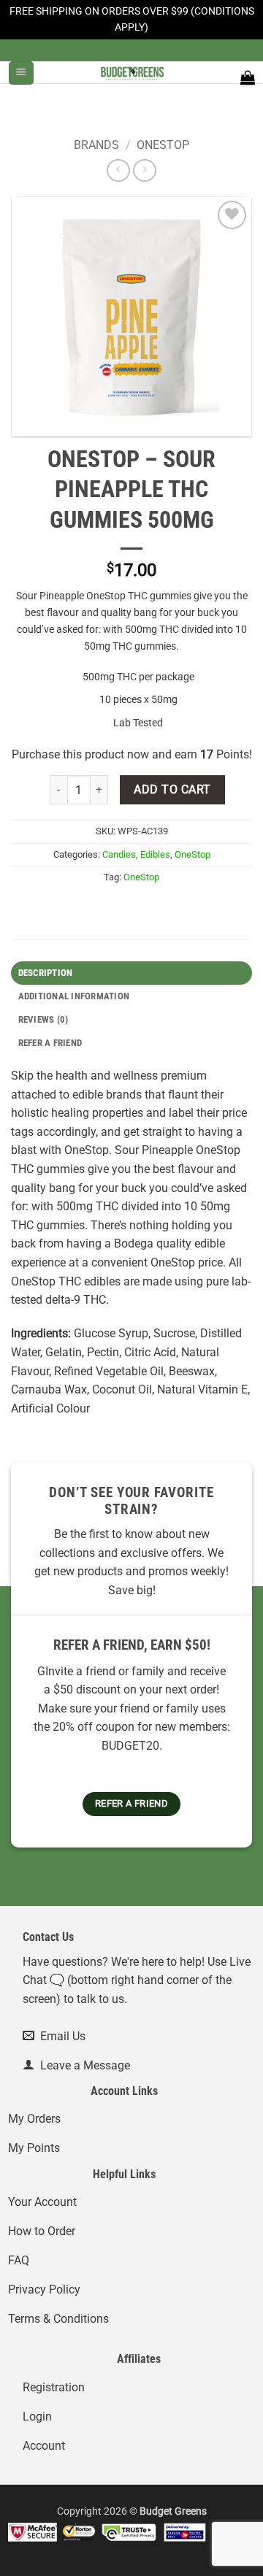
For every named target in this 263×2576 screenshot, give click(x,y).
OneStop (163, 145)
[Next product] (118, 170)
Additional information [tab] (74, 996)
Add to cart (172, 790)
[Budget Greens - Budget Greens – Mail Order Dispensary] (131, 72)
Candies (119, 854)
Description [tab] (46, 973)
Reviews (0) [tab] (43, 1019)
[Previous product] (144, 170)
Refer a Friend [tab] (50, 1043)
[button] (21, 73)
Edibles (155, 854)
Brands (96, 145)
